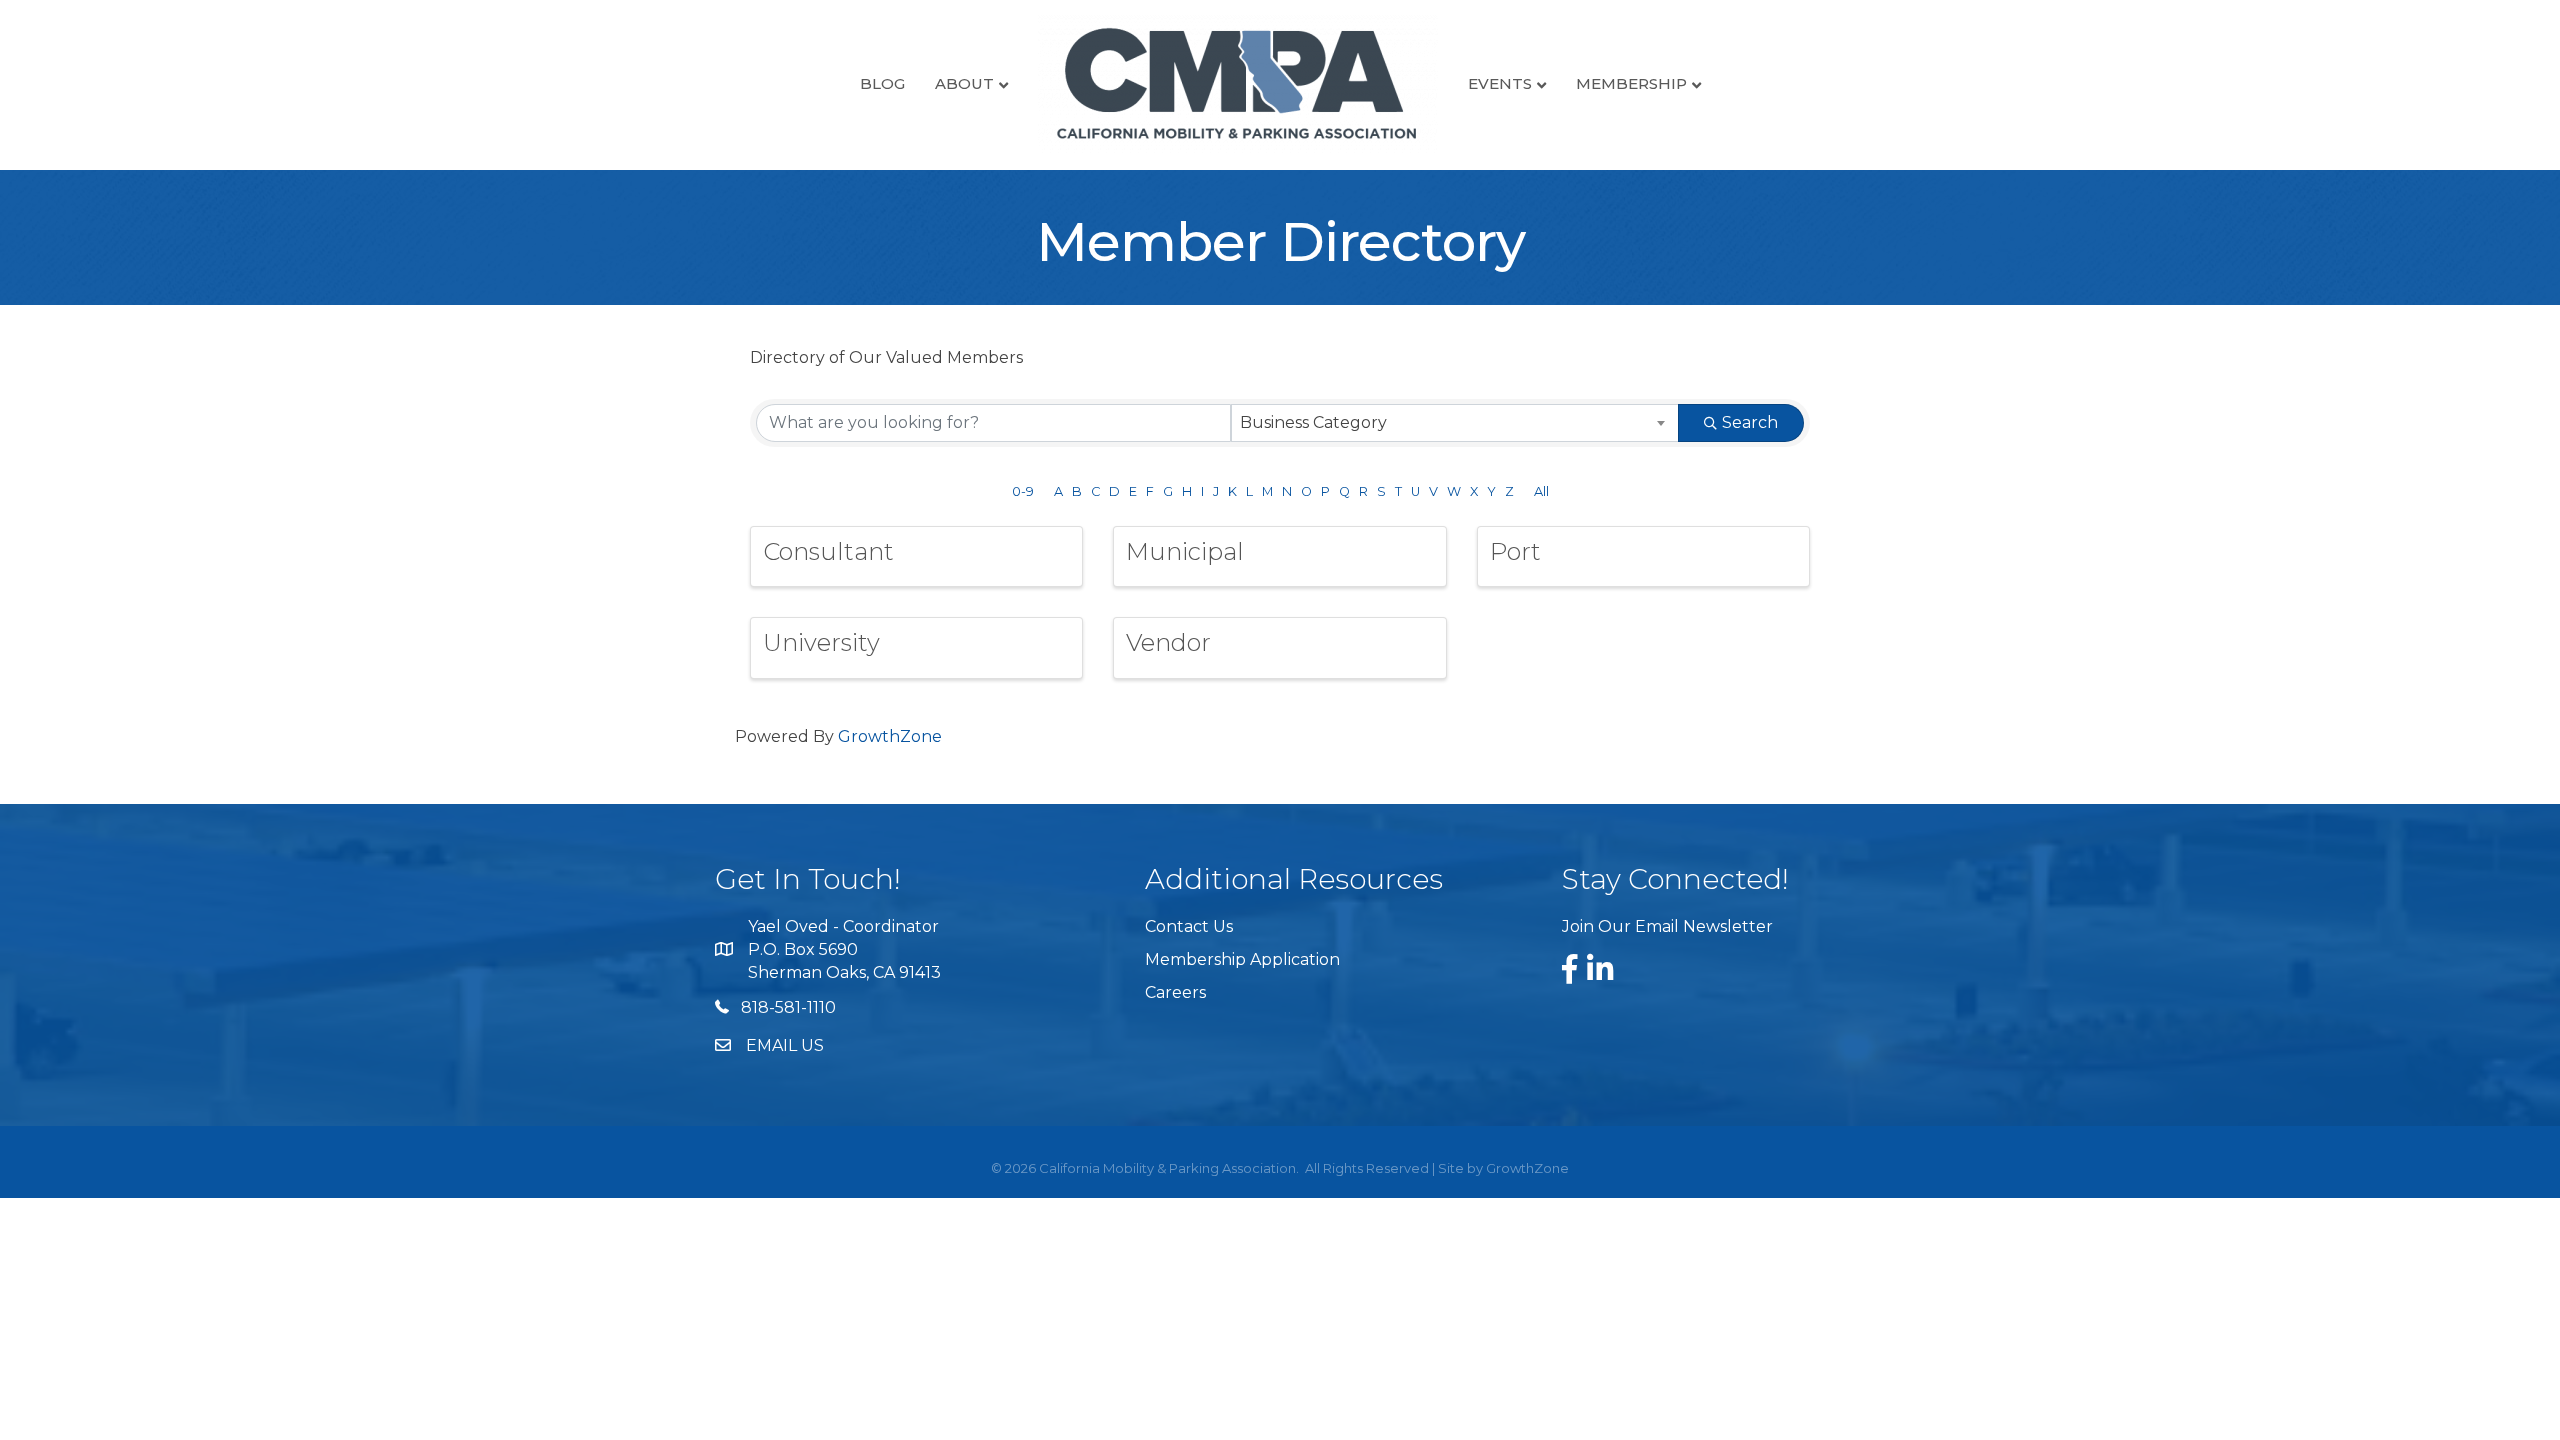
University (821, 642)
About (964, 83)
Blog (882, 83)
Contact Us (1189, 926)
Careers (1175, 992)
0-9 (1023, 491)
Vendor (1168, 642)
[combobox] (1455, 423)
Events (1500, 83)
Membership (1631, 83)
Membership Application (1242, 959)
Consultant (828, 551)
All (1541, 491)
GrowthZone (890, 736)
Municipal (1185, 551)
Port (1515, 551)
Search (1750, 422)
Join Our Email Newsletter (1667, 926)
